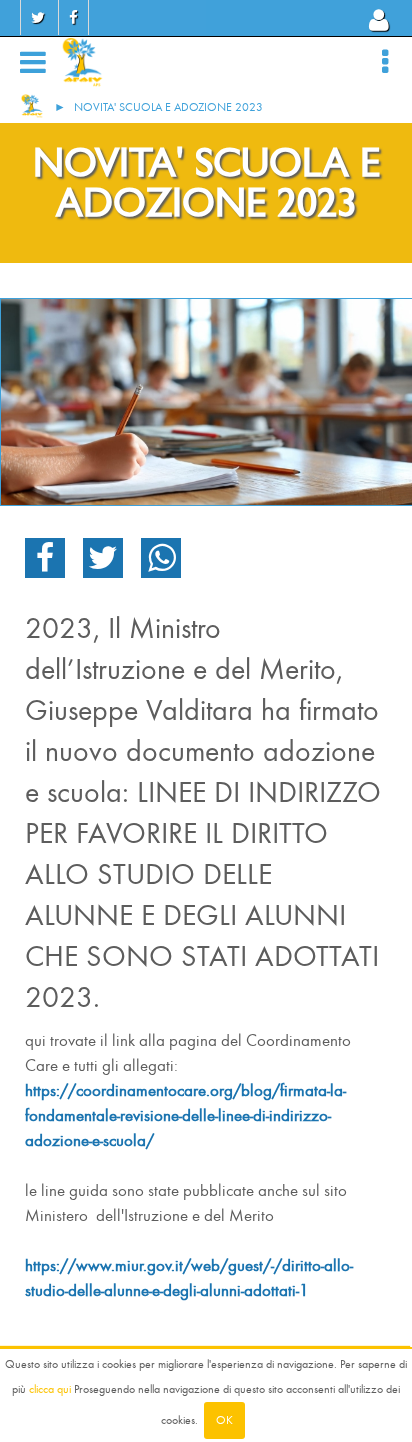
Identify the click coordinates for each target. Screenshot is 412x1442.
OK (224, 1420)
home (32, 106)
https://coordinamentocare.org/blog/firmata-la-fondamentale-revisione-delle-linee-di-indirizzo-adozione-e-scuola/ (185, 1115)
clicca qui (50, 1389)
